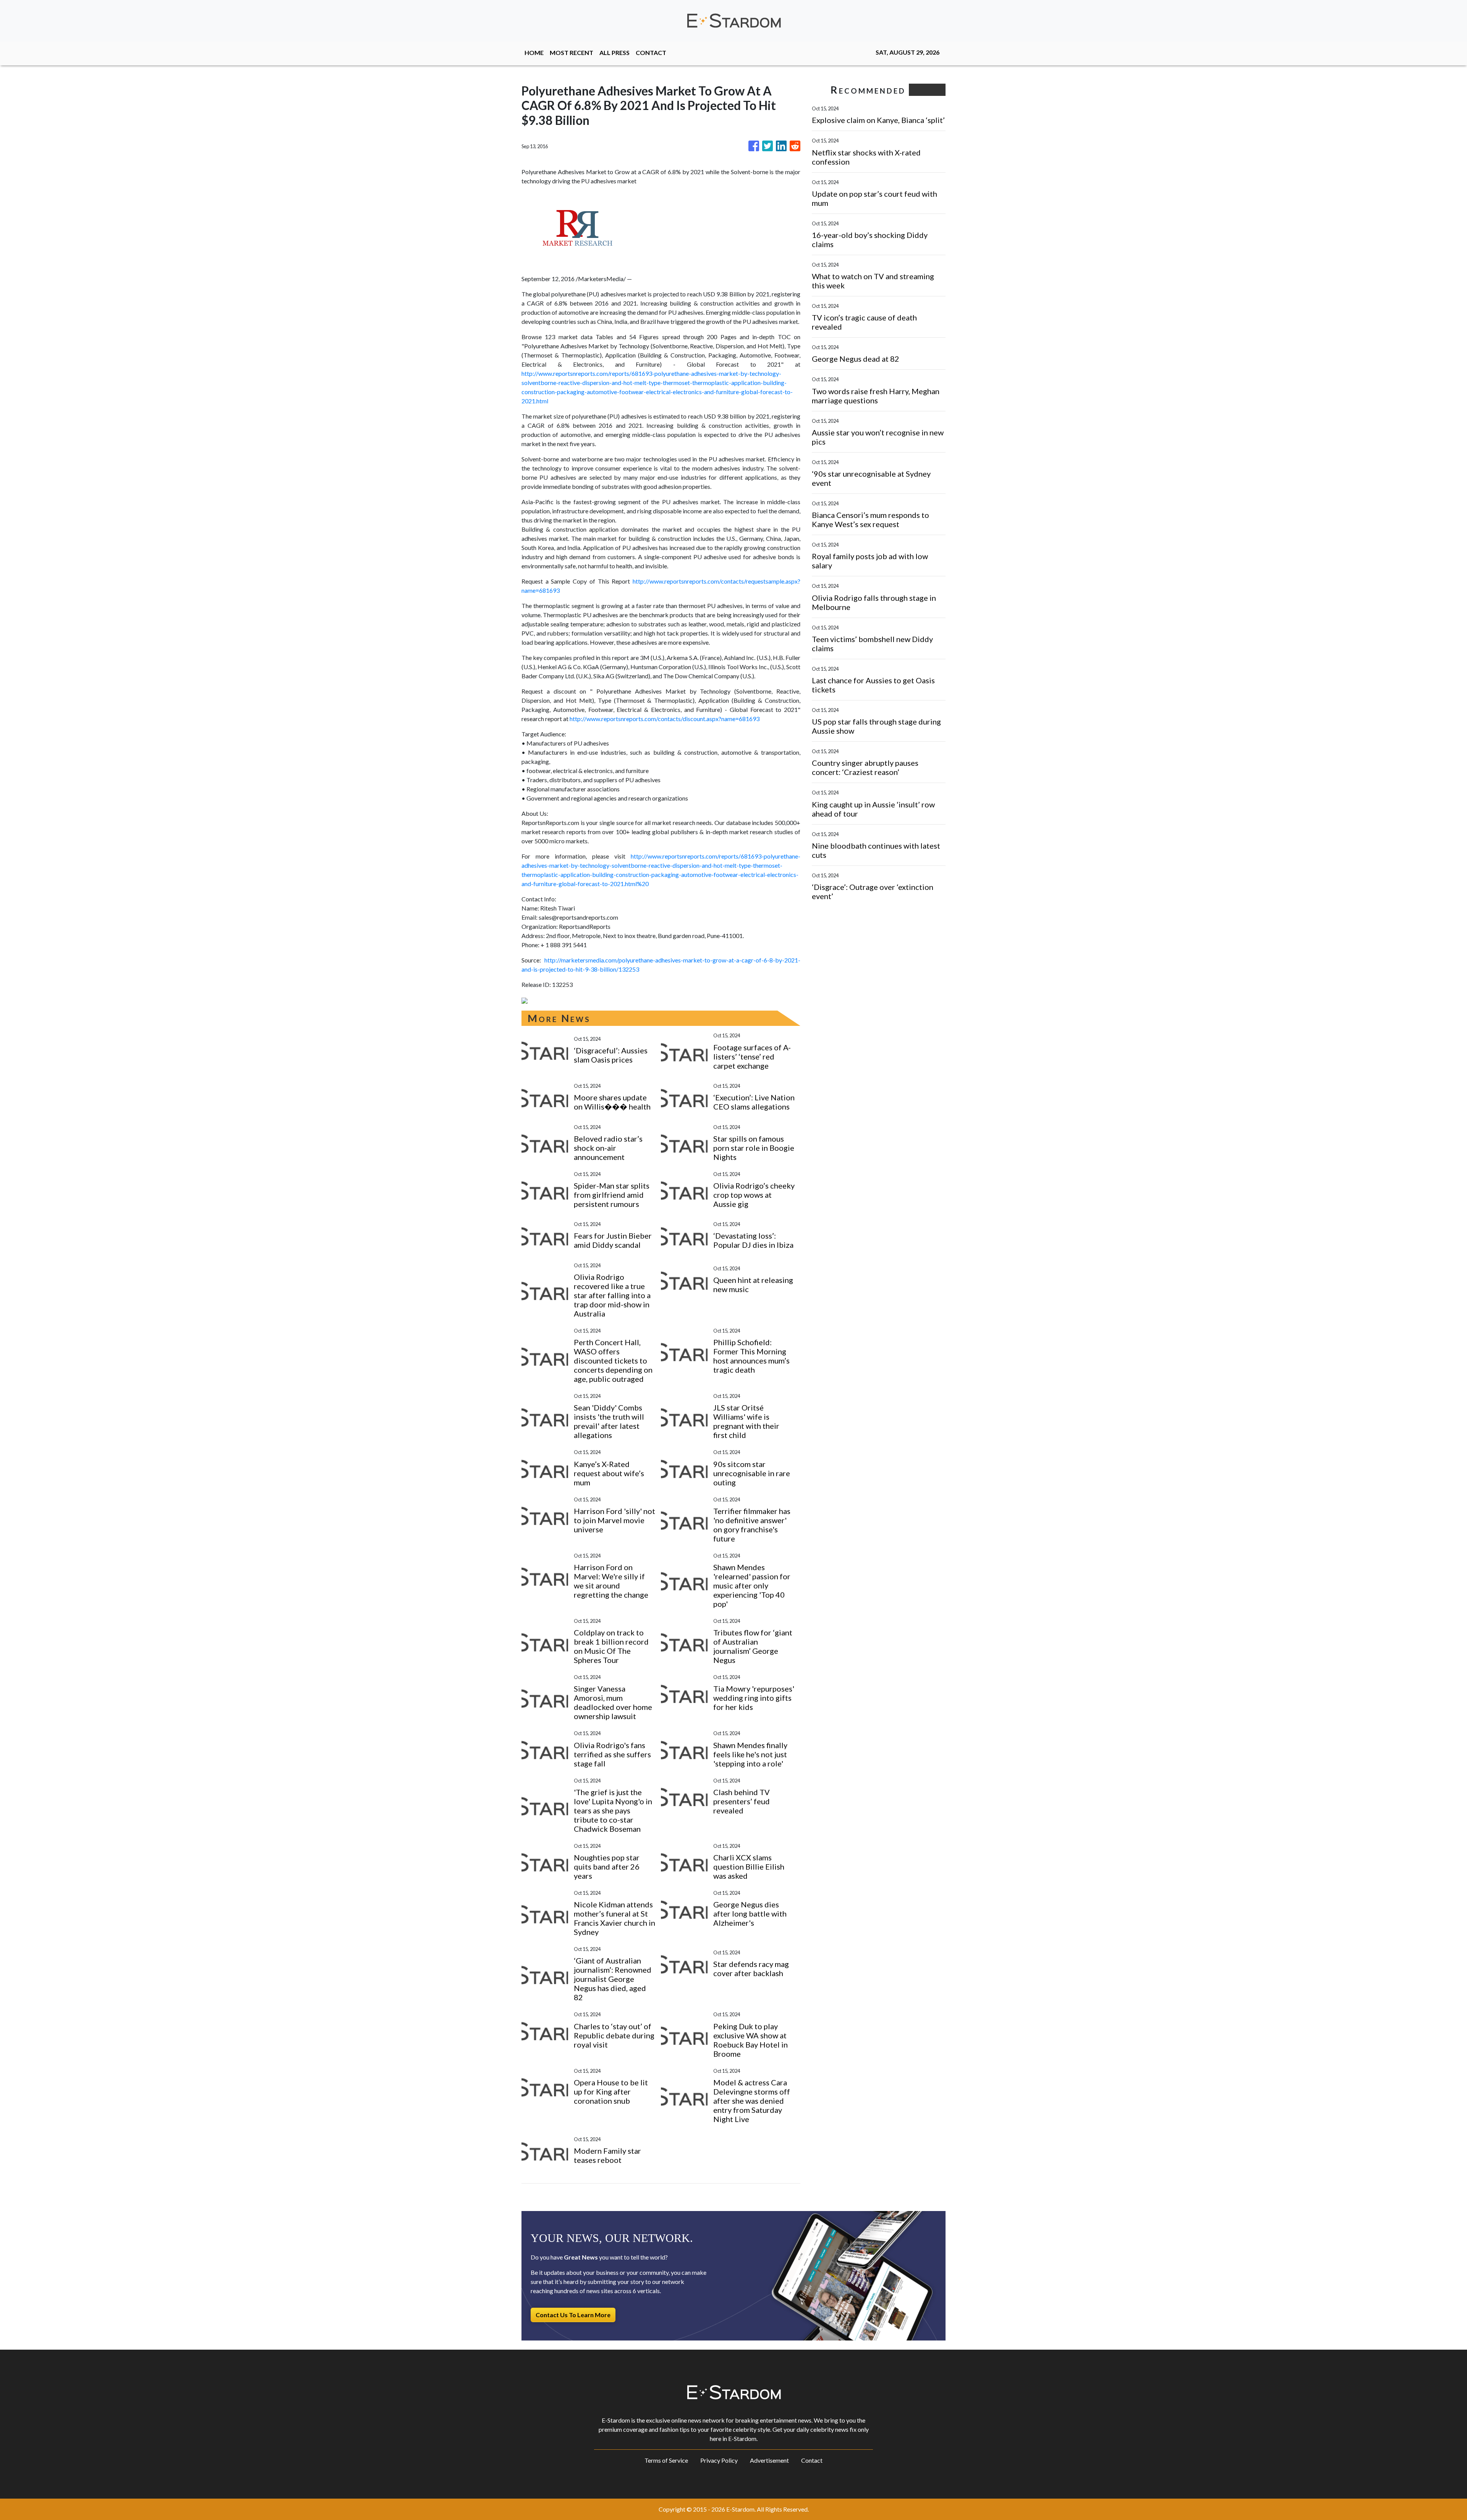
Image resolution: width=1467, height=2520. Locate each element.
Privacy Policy (719, 2460)
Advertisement (769, 2460)
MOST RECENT (572, 53)
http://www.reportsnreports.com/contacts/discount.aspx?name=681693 (665, 719)
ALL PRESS (614, 53)
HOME (534, 53)
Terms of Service (666, 2460)
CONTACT (651, 53)
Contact (812, 2460)
